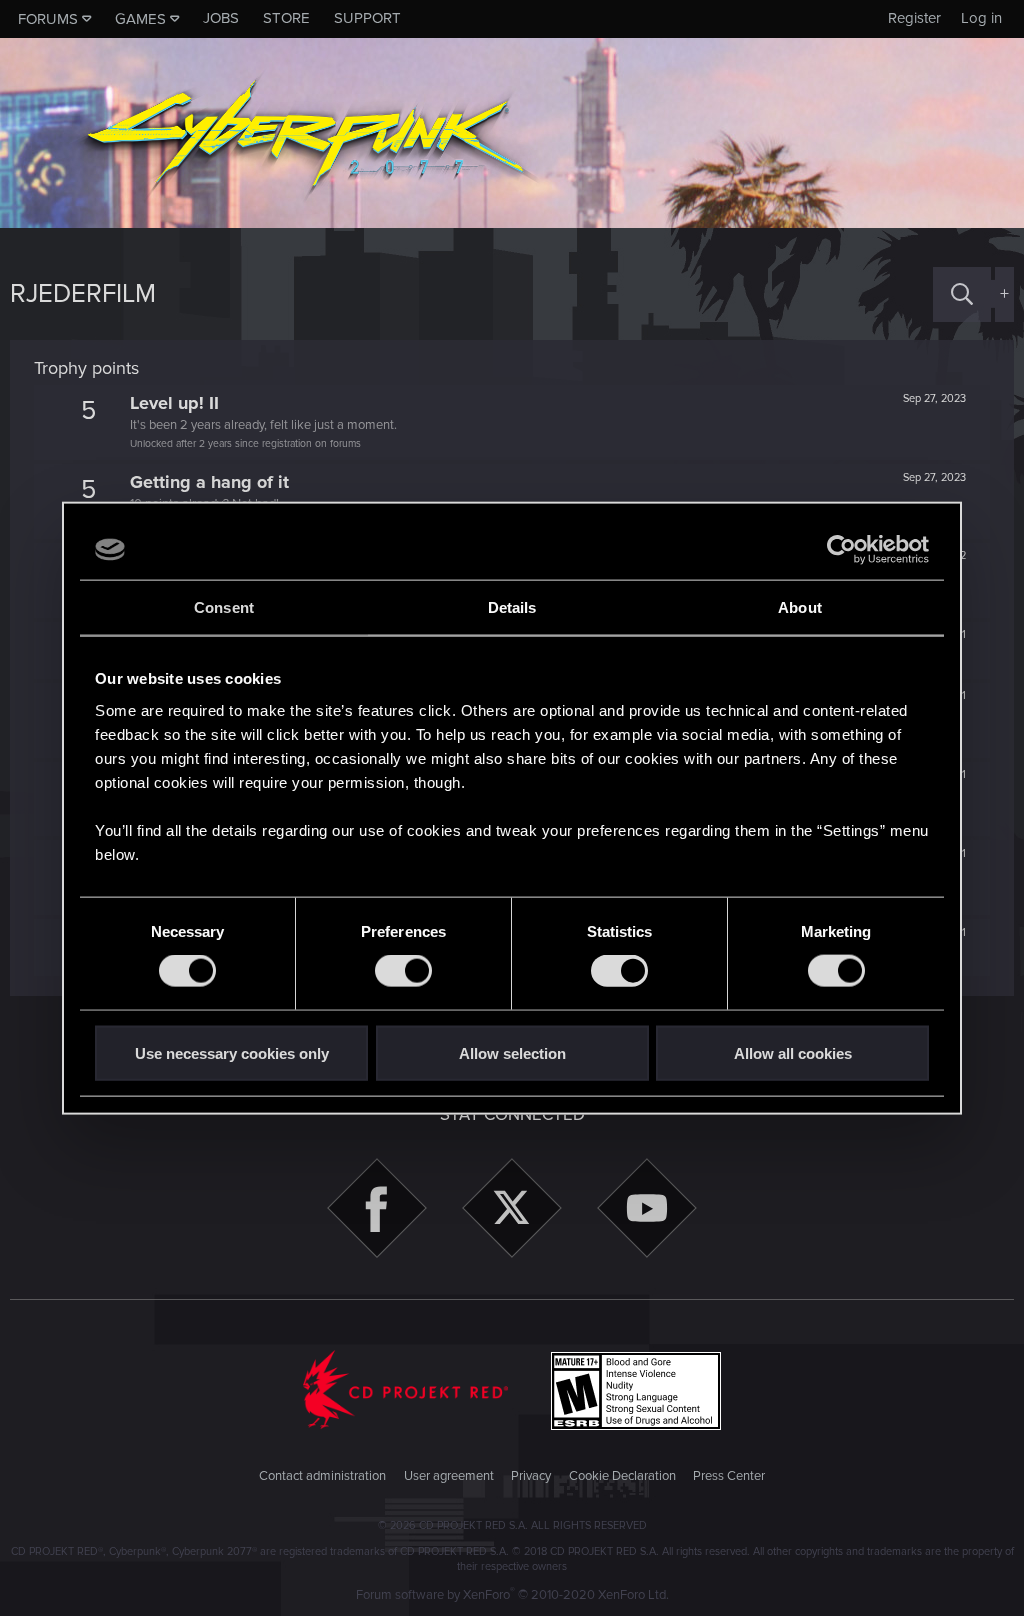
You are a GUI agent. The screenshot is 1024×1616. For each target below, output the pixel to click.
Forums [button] (48, 19)
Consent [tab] (224, 607)
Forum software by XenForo (512, 1595)
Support (367, 18)
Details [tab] (512, 607)
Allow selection (512, 1052)
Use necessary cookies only (232, 1052)
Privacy (531, 1476)
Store (286, 18)
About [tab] (800, 607)
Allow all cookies (793, 1052)
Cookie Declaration (622, 1476)
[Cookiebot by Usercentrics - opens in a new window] (841, 550)
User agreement (449, 1476)
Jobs (221, 18)
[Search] (962, 294)
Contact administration (322, 1476)
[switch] (403, 971)
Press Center (729, 1476)
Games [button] (140, 19)
